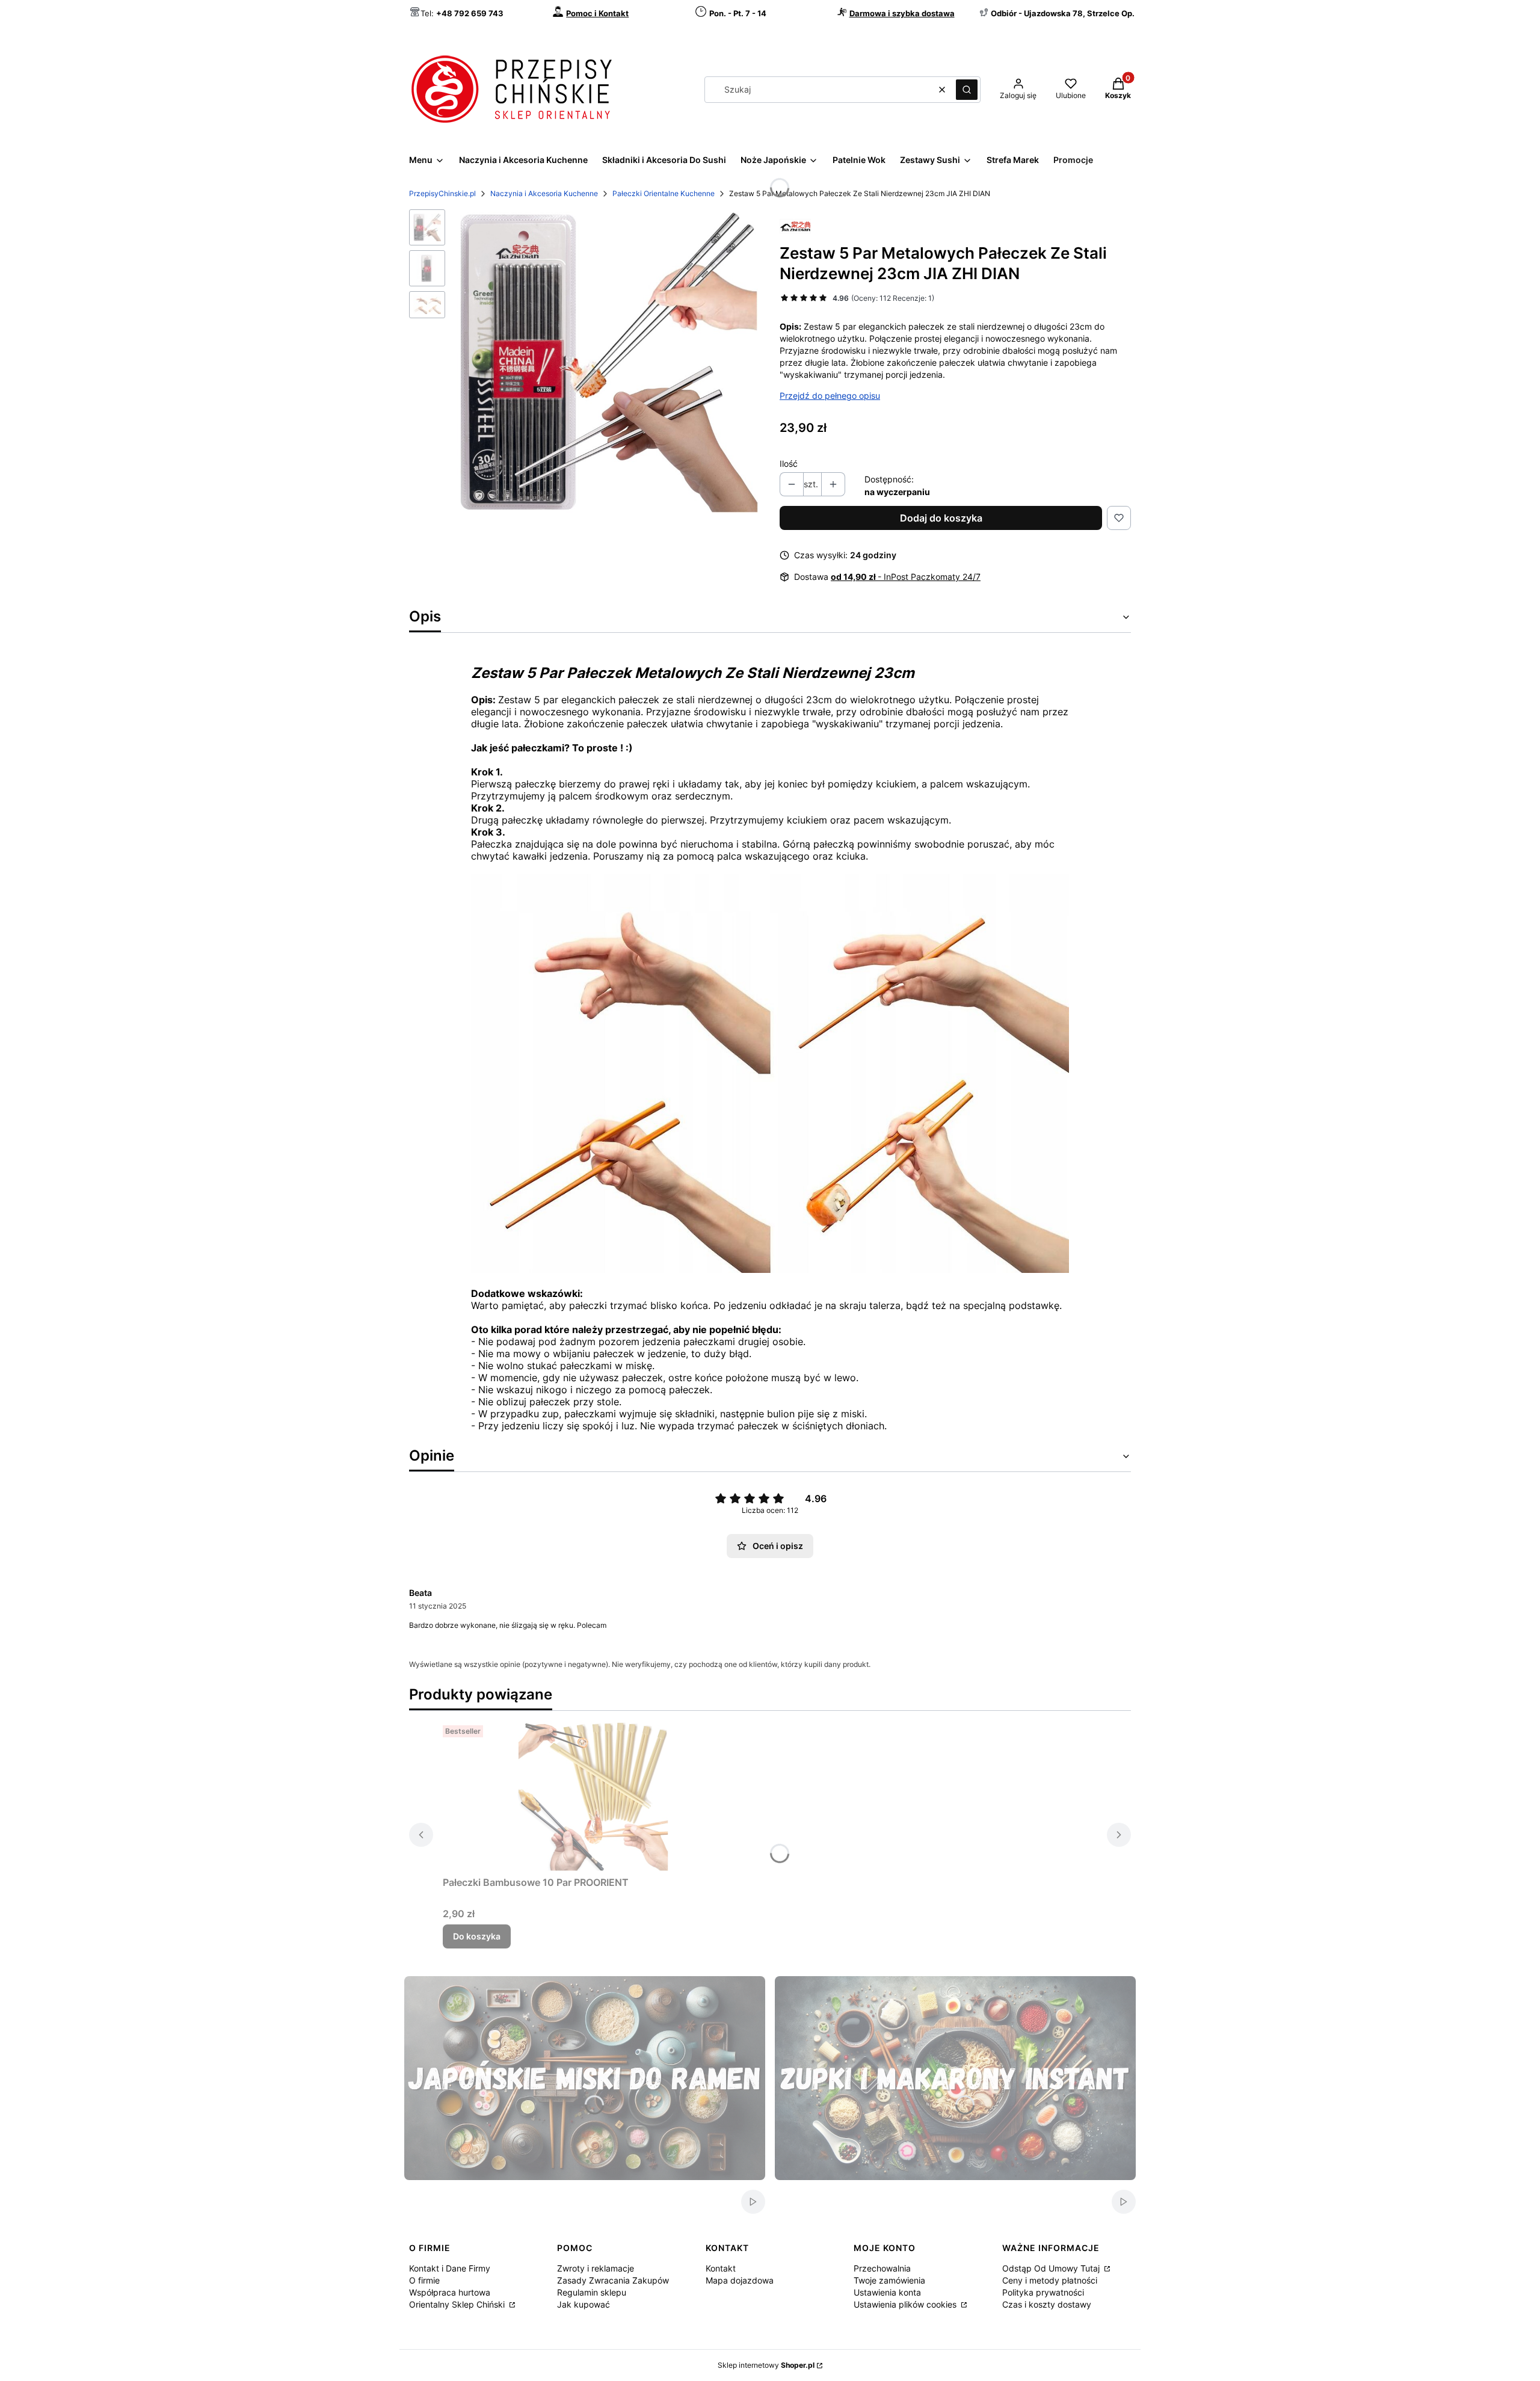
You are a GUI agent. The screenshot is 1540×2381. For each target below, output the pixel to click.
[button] (967, 90)
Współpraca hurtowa (450, 2292)
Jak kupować (584, 2304)
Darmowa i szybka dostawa (902, 13)
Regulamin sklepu (592, 2292)
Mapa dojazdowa (740, 2280)
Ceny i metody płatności (1050, 2280)
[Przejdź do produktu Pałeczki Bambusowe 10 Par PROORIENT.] (593, 1796)
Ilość (789, 464)
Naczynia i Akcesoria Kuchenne (544, 193)
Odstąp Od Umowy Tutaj (1052, 2268)
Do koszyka (477, 1936)
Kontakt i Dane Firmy (450, 2268)
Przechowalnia (882, 2268)
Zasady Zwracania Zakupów (613, 2280)
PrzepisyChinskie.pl (442, 193)
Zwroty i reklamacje (596, 2268)
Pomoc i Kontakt (597, 13)
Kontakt (721, 2268)
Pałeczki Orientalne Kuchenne (664, 193)
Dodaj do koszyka (941, 518)
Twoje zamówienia (889, 2280)
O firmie (424, 2280)
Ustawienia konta (887, 2292)
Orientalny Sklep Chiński (458, 2304)
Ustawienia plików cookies (906, 2304)
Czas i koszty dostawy (1047, 2304)
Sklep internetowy (766, 2365)
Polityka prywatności (1043, 2292)
